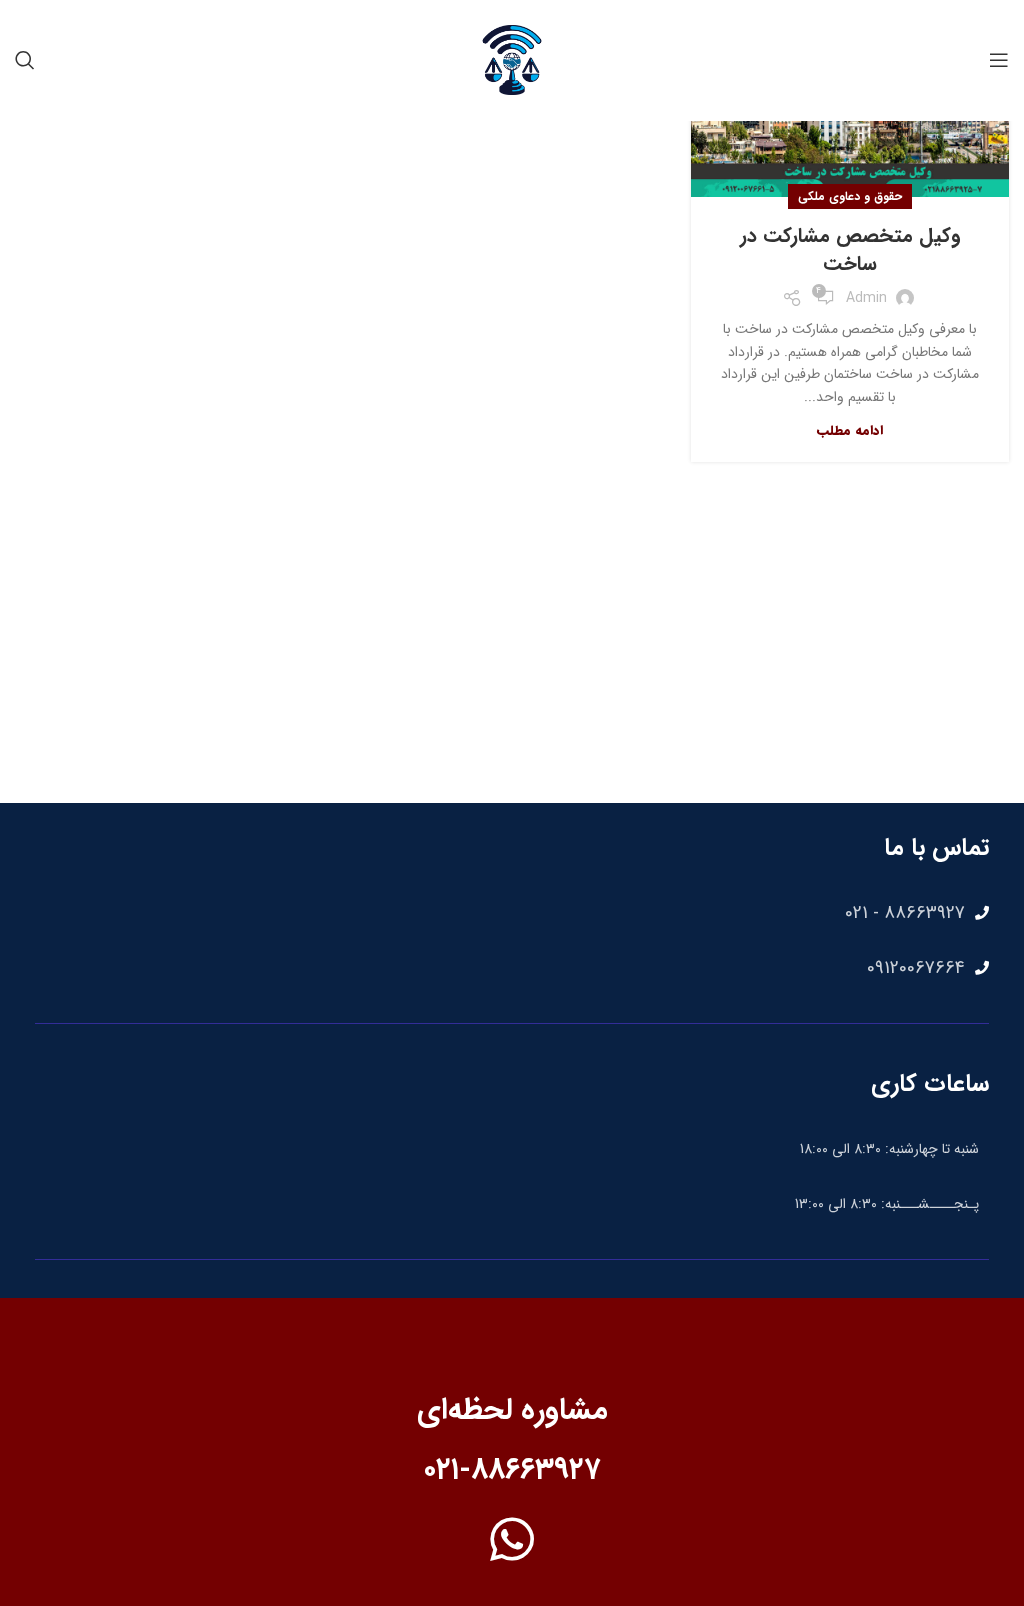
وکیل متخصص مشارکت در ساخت (850, 249)
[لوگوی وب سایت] (512, 59)
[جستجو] (25, 60)
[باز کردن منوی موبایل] (999, 60)
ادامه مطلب (850, 430)
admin (866, 298)
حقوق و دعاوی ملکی (850, 196)
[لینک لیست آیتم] (512, 913)
